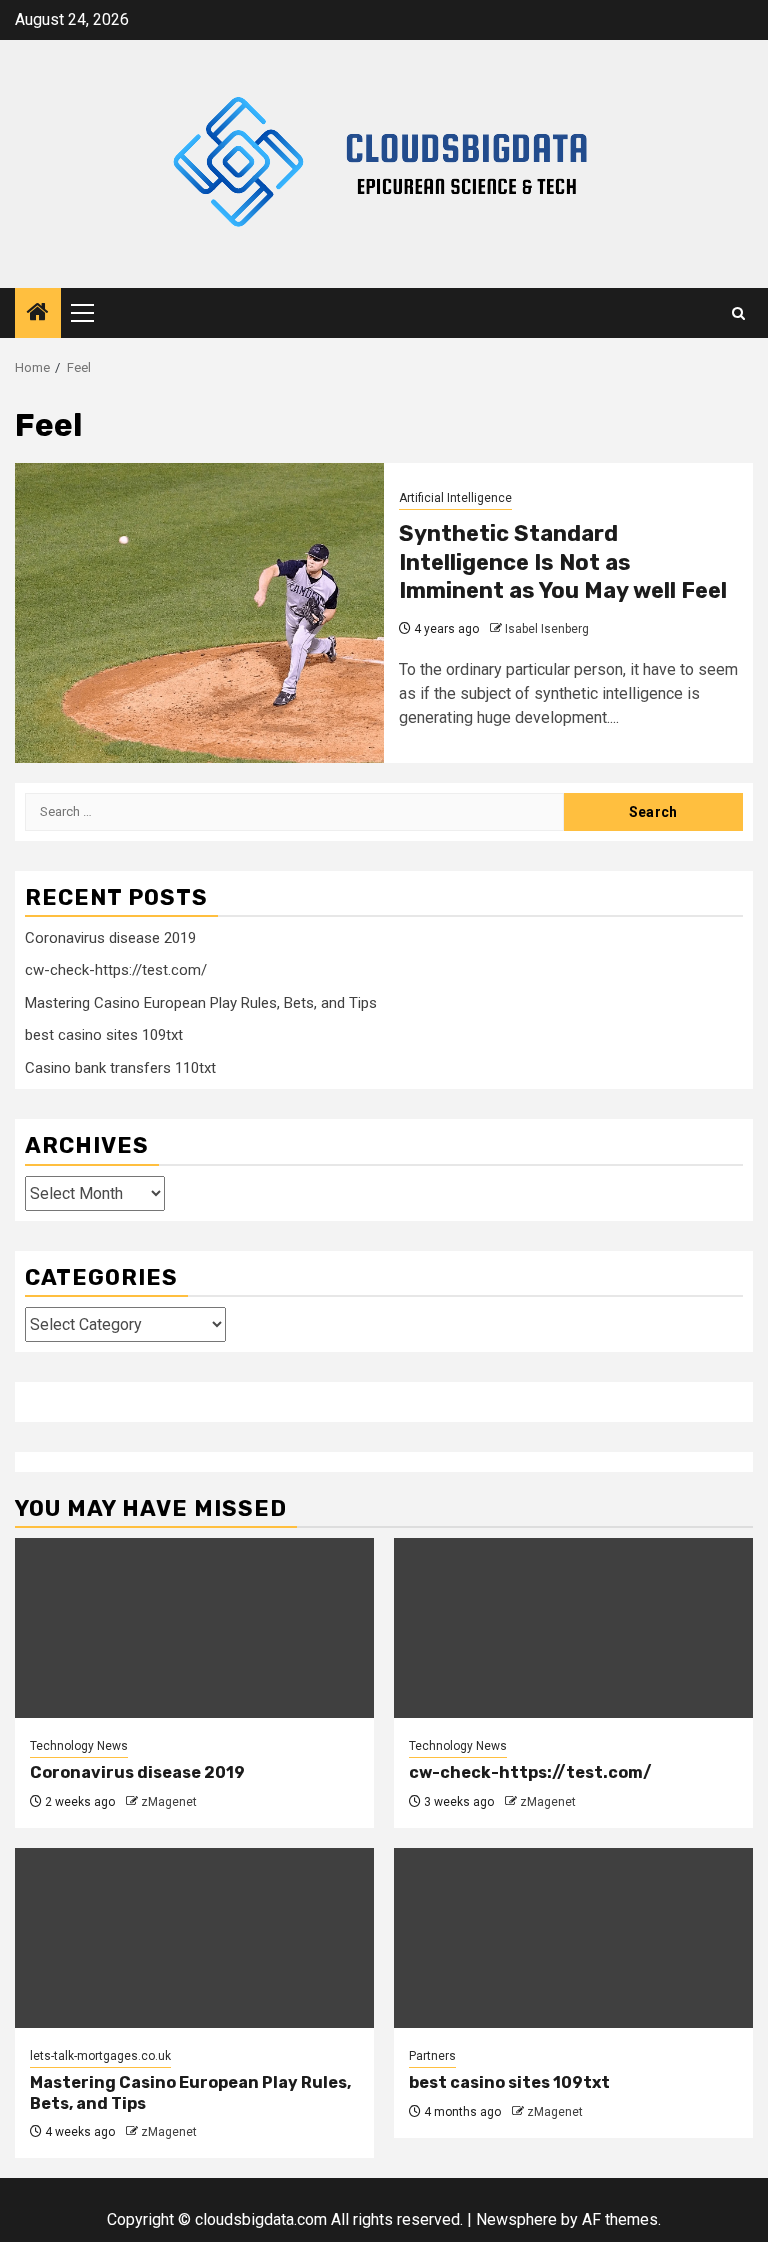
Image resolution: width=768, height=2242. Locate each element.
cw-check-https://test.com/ (116, 970)
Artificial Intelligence (455, 498)
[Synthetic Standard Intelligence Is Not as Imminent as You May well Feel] (199, 613)
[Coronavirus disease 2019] (194, 1628)
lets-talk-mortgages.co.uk (100, 2056)
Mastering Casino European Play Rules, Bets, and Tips (201, 1003)
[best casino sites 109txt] (573, 1938)
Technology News (79, 1746)
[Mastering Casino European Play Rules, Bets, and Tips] (194, 1938)
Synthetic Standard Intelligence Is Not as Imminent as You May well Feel (563, 562)
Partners (432, 2056)
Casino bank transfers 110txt (120, 1068)
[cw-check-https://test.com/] (573, 1628)
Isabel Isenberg (547, 629)
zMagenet (169, 1802)
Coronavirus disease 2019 (110, 938)
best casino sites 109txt (104, 1035)
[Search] (738, 313)
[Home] (38, 314)
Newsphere (516, 2219)
